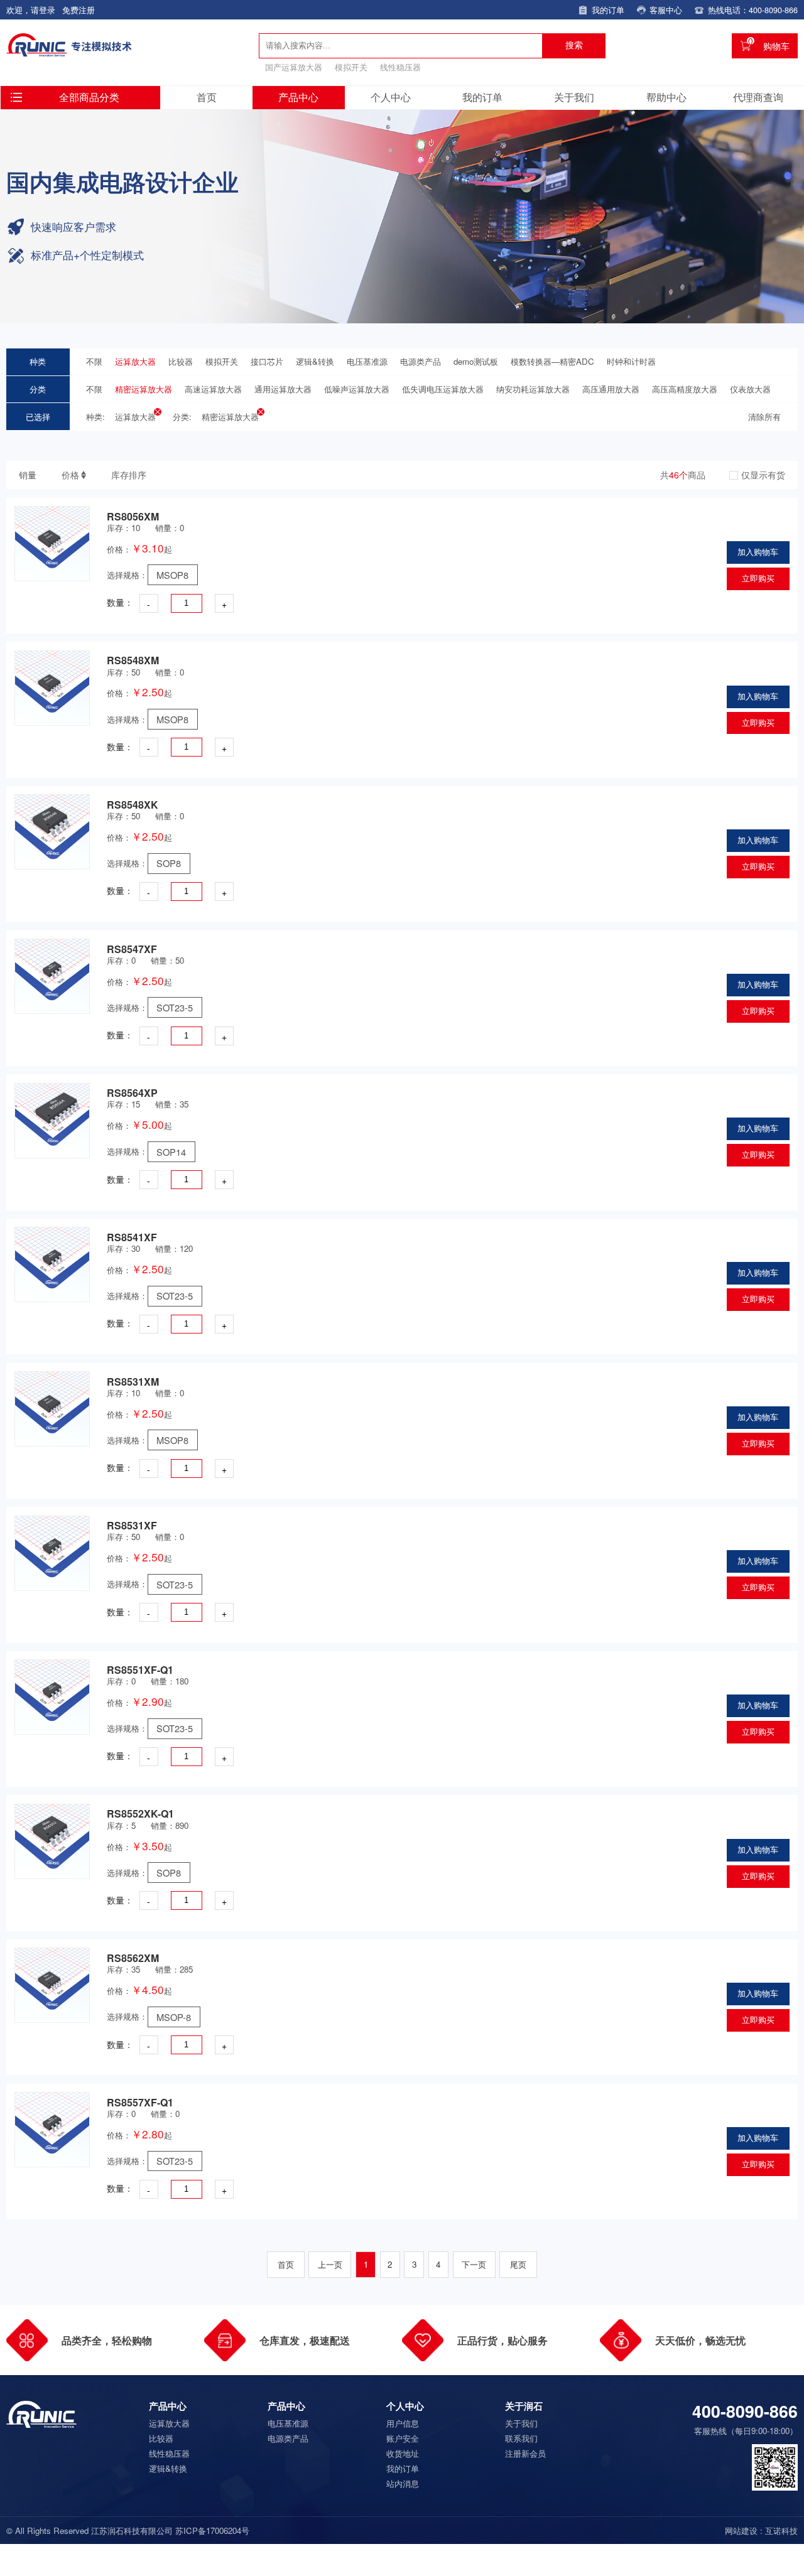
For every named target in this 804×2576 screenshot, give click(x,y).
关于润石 (524, 2406)
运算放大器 (135, 361)
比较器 (181, 361)
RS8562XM (133, 1958)
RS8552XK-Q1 (140, 1813)
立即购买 (758, 579)
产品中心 (298, 97)
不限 (94, 361)
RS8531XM (133, 1382)
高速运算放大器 (213, 389)
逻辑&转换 (315, 361)
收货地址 (403, 2453)
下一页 (474, 2264)
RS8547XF (132, 949)
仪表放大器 (750, 389)
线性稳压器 (400, 67)
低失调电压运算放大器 (443, 389)
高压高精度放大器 (685, 389)
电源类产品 (421, 361)
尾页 (518, 2264)
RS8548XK (133, 805)
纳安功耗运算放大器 (533, 389)
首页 (207, 97)
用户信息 (403, 2423)
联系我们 (521, 2438)
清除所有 (764, 417)
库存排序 (129, 475)
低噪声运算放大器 (357, 389)
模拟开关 (351, 67)
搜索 (574, 45)
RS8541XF (132, 1237)
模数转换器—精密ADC (552, 361)
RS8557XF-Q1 (140, 2102)
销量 (28, 475)
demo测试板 (476, 361)
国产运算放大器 (294, 67)
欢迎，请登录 (31, 10)
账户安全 (403, 2438)
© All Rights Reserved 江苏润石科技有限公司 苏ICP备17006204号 (128, 2531)
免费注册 (79, 10)
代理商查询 (758, 97)
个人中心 (391, 97)
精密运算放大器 (144, 389)
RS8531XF (132, 1525)
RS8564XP (132, 1093)
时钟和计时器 (631, 361)
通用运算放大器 (283, 389)
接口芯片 (267, 361)
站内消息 (403, 2483)
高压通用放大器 (611, 389)
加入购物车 (758, 552)
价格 (70, 475)
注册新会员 (525, 2453)
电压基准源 (367, 361)
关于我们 (574, 97)
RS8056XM (133, 516)
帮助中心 (666, 97)
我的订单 (482, 97)
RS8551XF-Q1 (140, 1670)
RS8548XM (133, 660)
